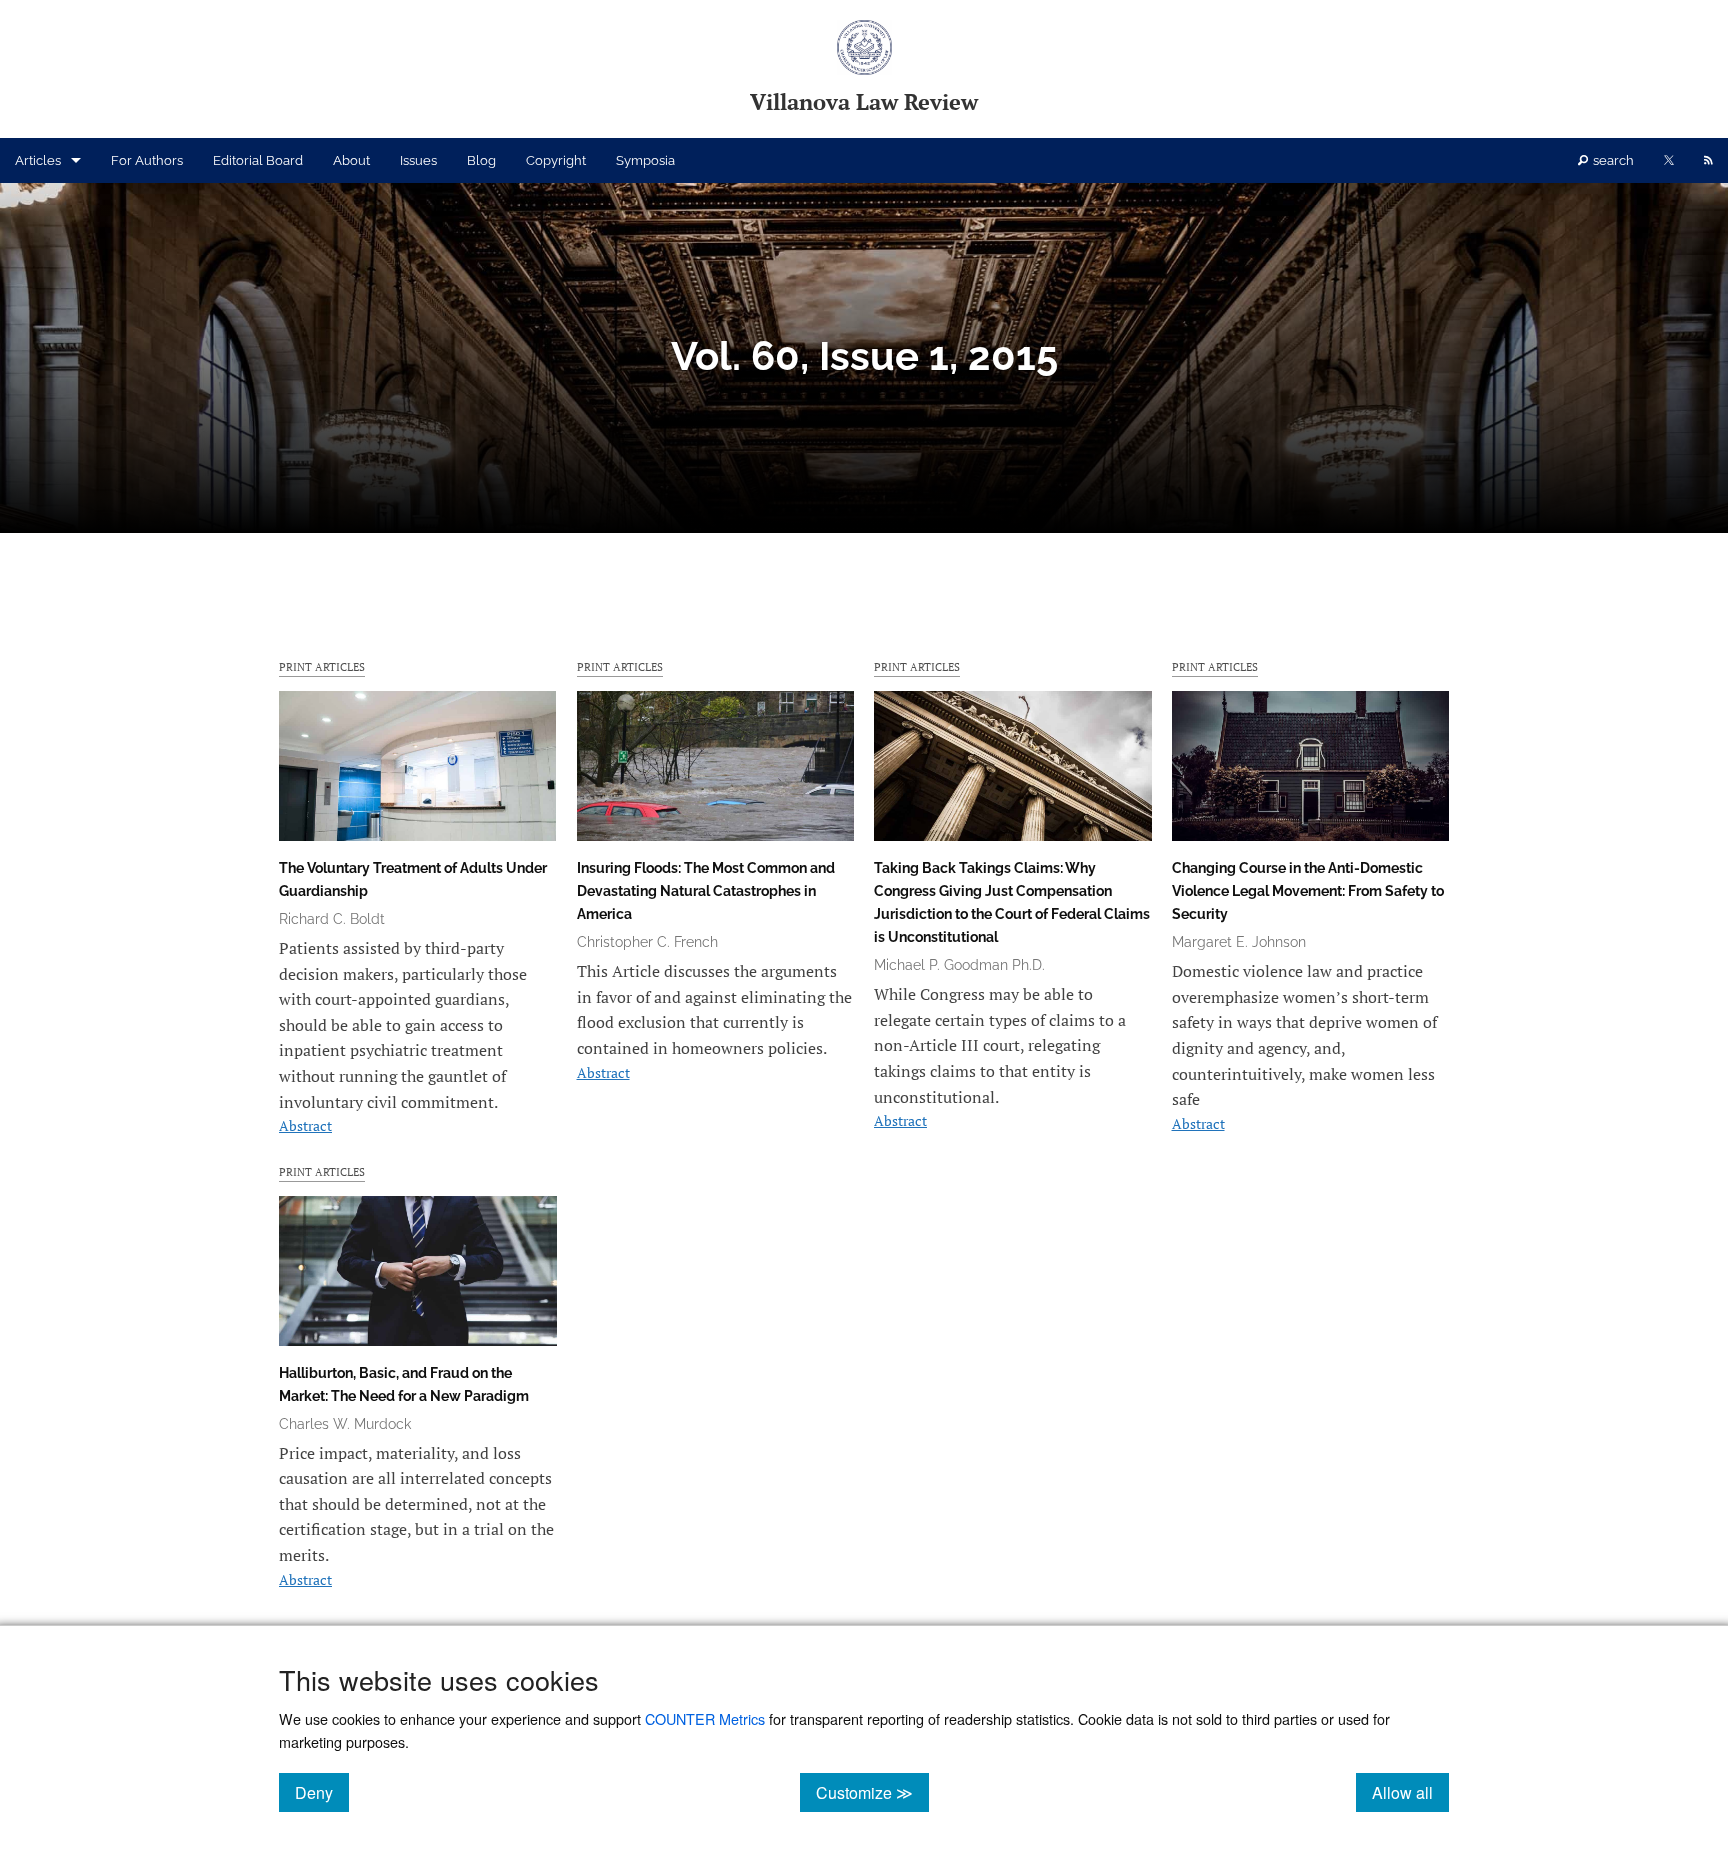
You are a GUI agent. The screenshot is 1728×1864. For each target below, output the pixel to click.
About (351, 160)
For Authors (147, 160)
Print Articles (322, 666)
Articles (38, 160)
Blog (481, 160)
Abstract (305, 1125)
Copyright (556, 160)
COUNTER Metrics (705, 1718)
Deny (322, 1792)
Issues (418, 160)
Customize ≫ (872, 1792)
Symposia (645, 160)
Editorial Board (258, 160)
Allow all (1410, 1792)
